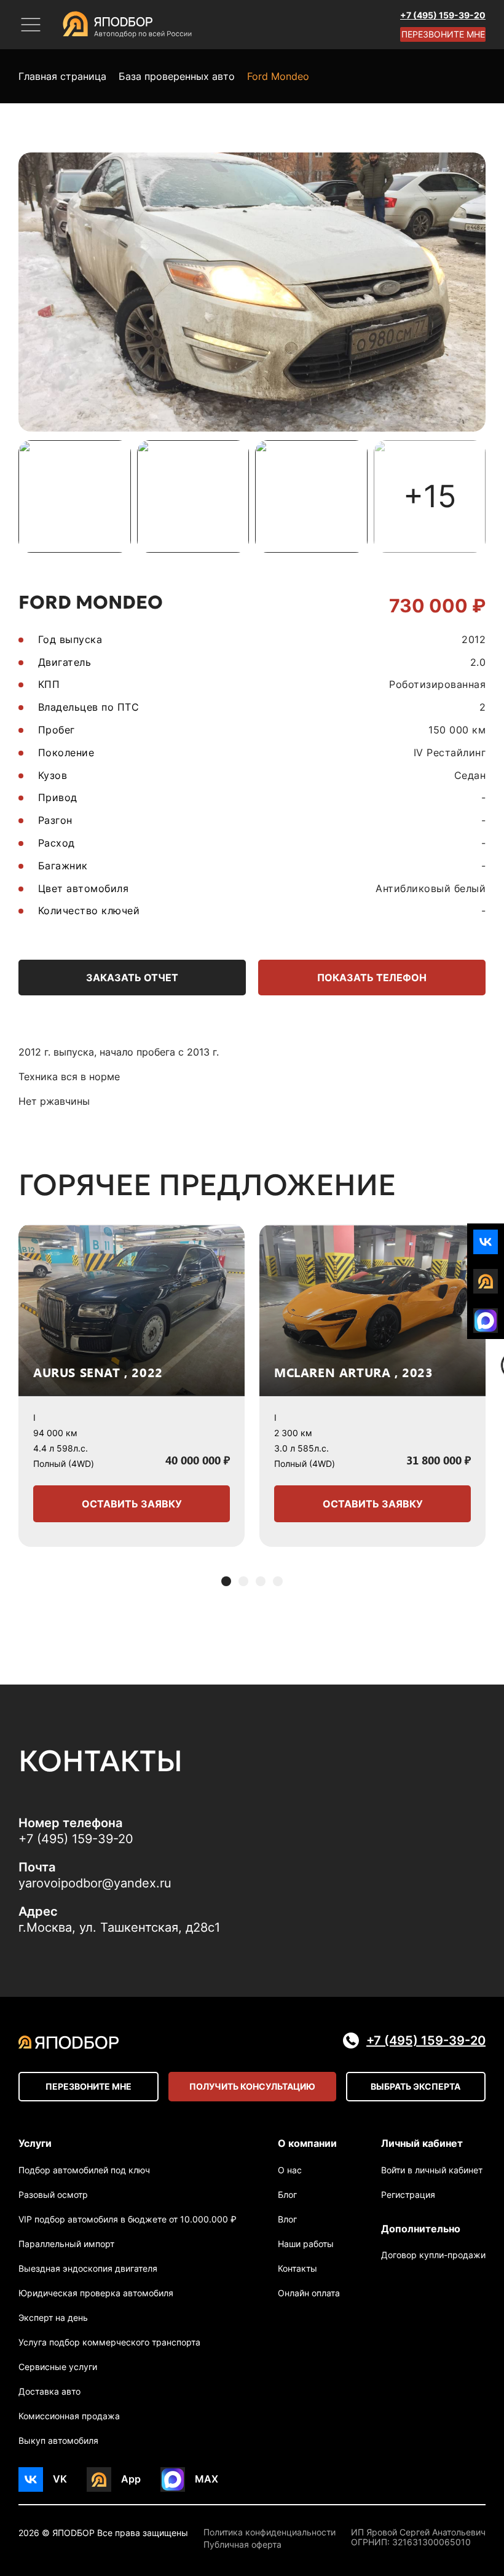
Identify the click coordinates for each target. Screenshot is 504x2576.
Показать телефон (372, 978)
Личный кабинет (422, 2143)
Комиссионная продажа (69, 2416)
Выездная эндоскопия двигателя (88, 2268)
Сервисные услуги (58, 2367)
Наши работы (306, 2244)
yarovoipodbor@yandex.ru (95, 1883)
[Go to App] (486, 1281)
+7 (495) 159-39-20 (443, 15)
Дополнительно (421, 2229)
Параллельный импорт (66, 2244)
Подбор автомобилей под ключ (84, 2170)
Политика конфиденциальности (270, 2532)
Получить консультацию (252, 2086)
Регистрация (408, 2195)
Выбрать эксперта (415, 2086)
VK (60, 2479)
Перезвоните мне (443, 34)
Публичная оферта (242, 2545)
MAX (207, 2479)
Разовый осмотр (53, 2195)
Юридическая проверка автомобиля (96, 2293)
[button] (226, 1581)
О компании (307, 2143)
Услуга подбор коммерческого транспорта (109, 2342)
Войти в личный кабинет (432, 2170)
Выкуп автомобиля (58, 2440)
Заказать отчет (132, 978)
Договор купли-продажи (433, 2255)
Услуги (35, 2143)
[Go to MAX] (486, 1321)
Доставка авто (49, 2391)
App (131, 2479)
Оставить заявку (132, 1504)
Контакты (297, 2268)
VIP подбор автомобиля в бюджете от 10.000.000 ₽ (128, 2219)
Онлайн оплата (309, 2293)
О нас (290, 2170)
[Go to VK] (486, 1242)
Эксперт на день (53, 2317)
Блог (287, 2195)
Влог (287, 2219)
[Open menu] (31, 25)
